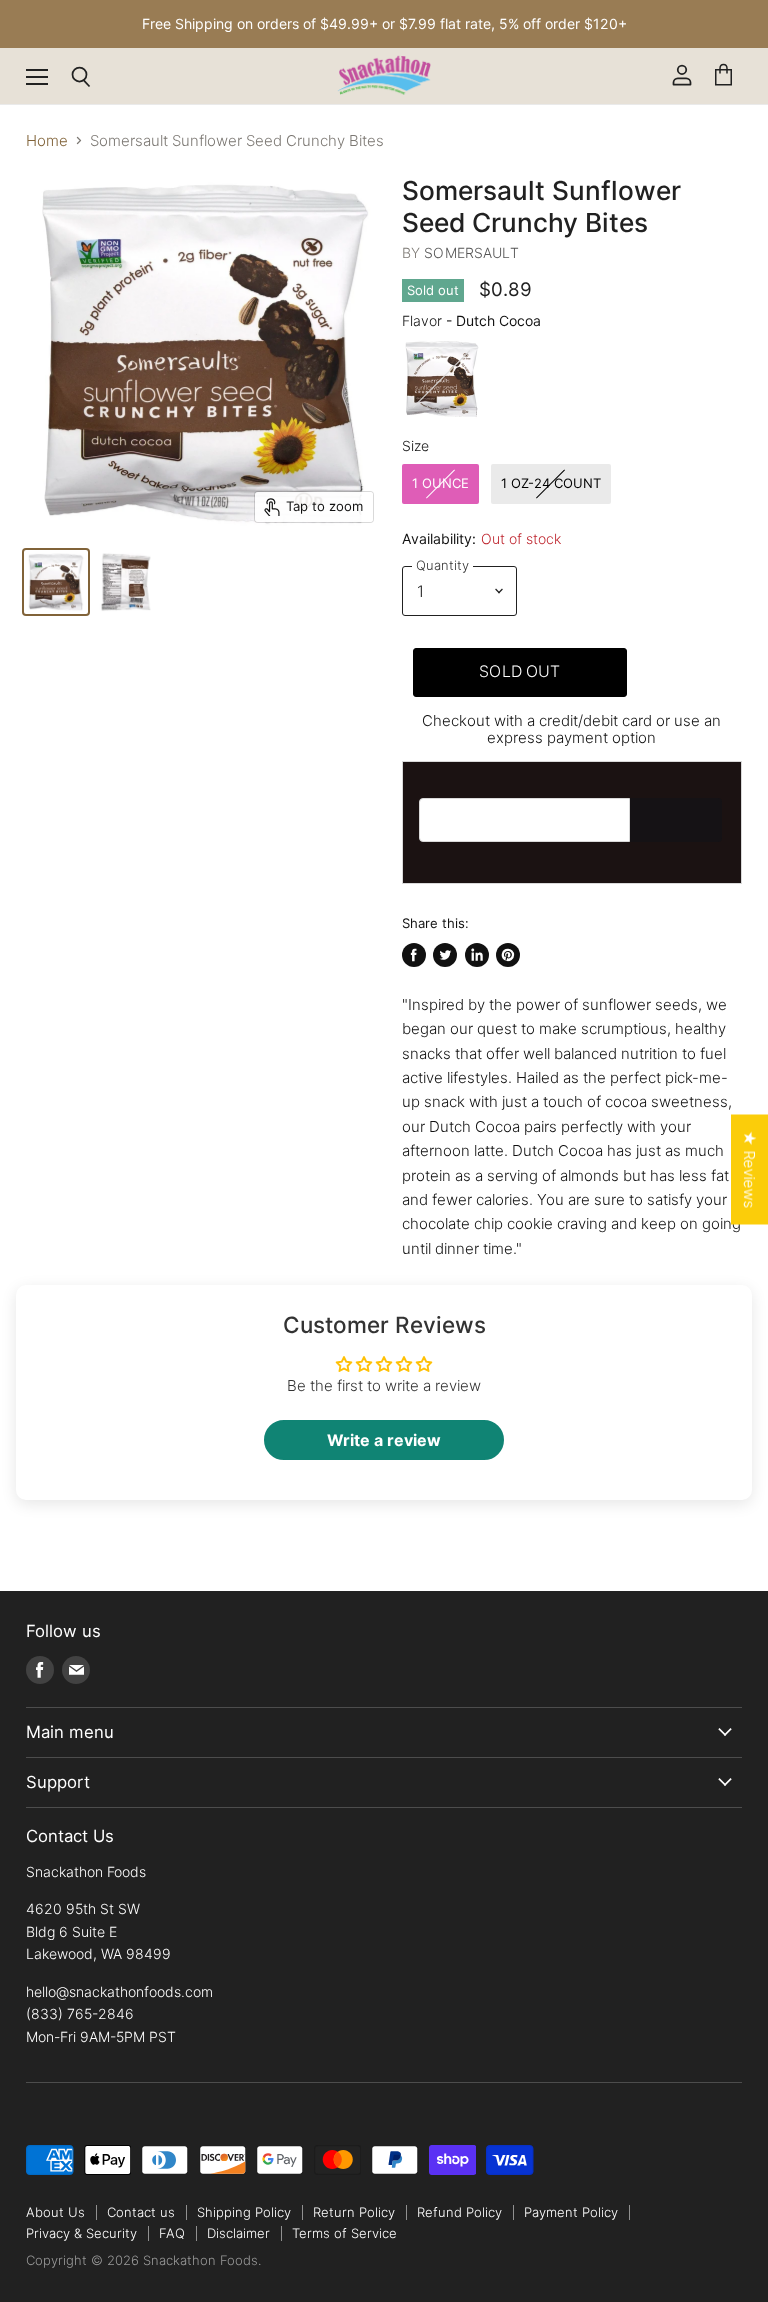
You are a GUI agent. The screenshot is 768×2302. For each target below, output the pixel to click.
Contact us (141, 2212)
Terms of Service (344, 2233)
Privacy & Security (81, 2233)
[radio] (442, 379)
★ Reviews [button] (749, 1170)
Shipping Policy (244, 2212)
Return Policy (354, 2212)
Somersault (471, 252)
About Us (55, 2212)
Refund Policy (459, 2212)
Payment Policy (571, 2212)
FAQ (172, 2233)
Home (47, 140)
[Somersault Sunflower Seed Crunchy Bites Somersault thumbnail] (126, 582)
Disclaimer (238, 2233)
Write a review (384, 1440)
